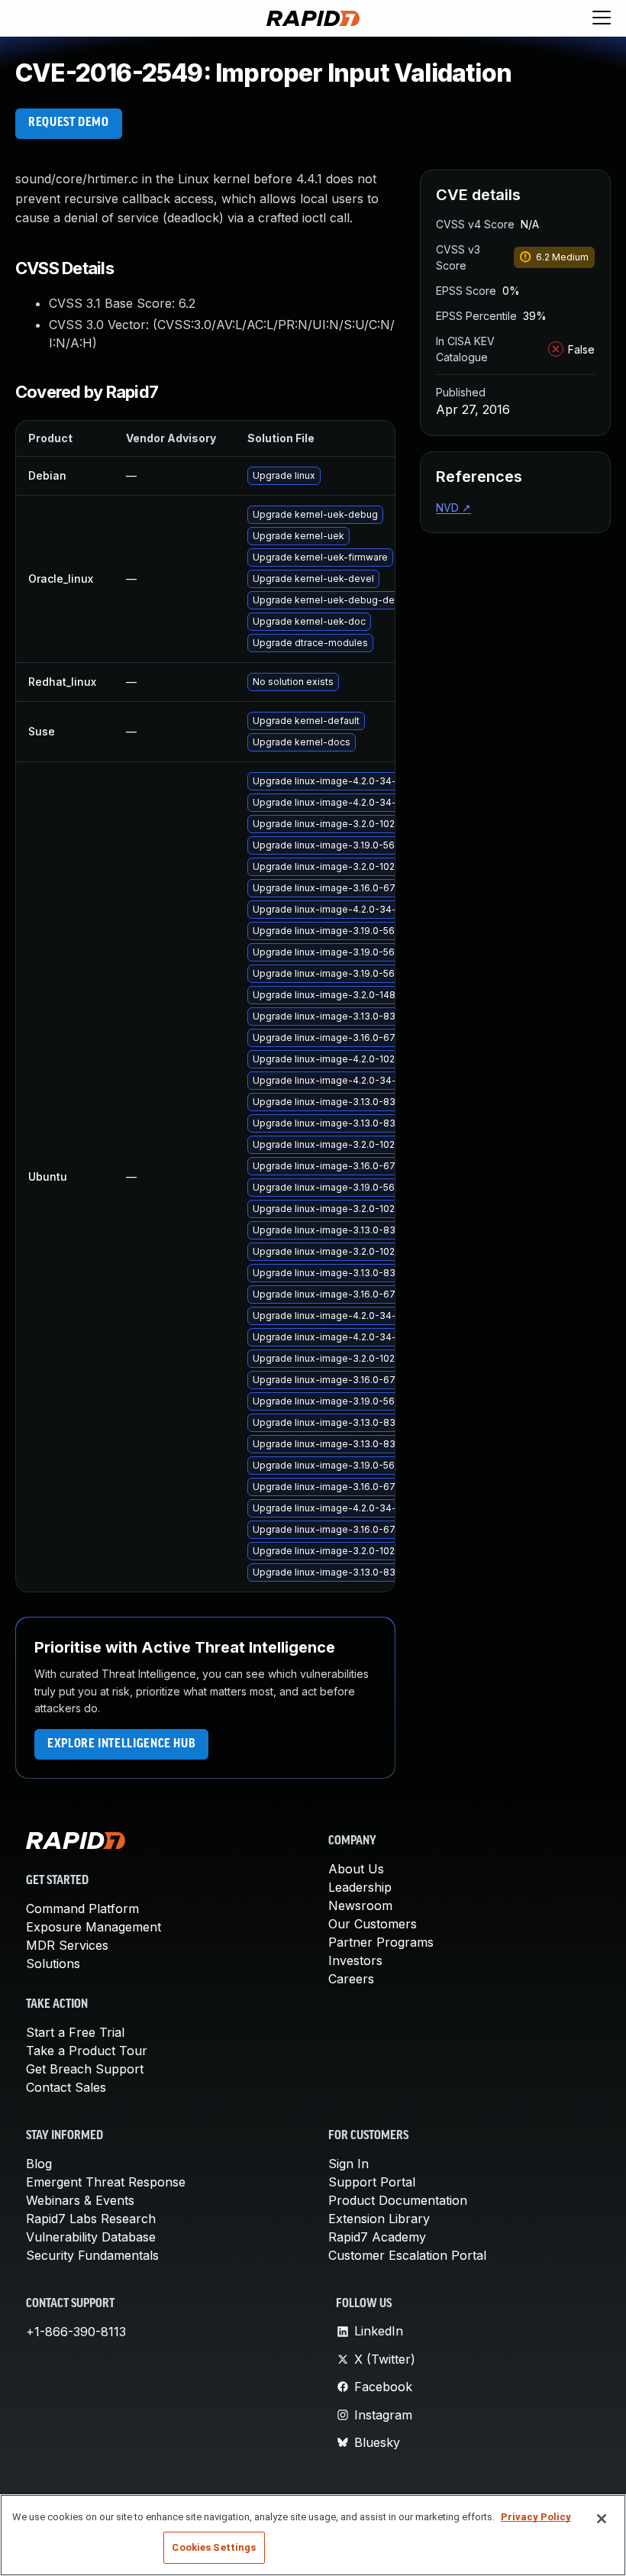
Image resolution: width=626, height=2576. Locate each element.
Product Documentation (398, 2200)
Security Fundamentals (92, 2255)
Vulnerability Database (91, 2237)
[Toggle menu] (602, 18)
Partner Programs (381, 1942)
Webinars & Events (80, 2200)
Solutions (53, 1964)
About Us (356, 1869)
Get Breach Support (85, 2069)
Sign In (348, 2164)
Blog (39, 2164)
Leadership (360, 1887)
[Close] (602, 2519)
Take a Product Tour (87, 2051)
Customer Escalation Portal (407, 2255)
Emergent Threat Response (106, 2182)
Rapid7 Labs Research (91, 2219)
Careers (351, 1979)
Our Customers (373, 1924)
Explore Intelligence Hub (121, 1744)
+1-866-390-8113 (76, 2332)
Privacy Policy (536, 2517)
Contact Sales (66, 2087)
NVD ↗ (453, 507)
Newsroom (360, 1905)
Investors (355, 1960)
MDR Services (67, 1945)
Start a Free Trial (75, 2032)
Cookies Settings (214, 2547)
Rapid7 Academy (377, 2237)
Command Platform (82, 1909)
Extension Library (379, 2219)
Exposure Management (94, 1927)
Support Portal (372, 2182)
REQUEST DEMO (69, 123)
